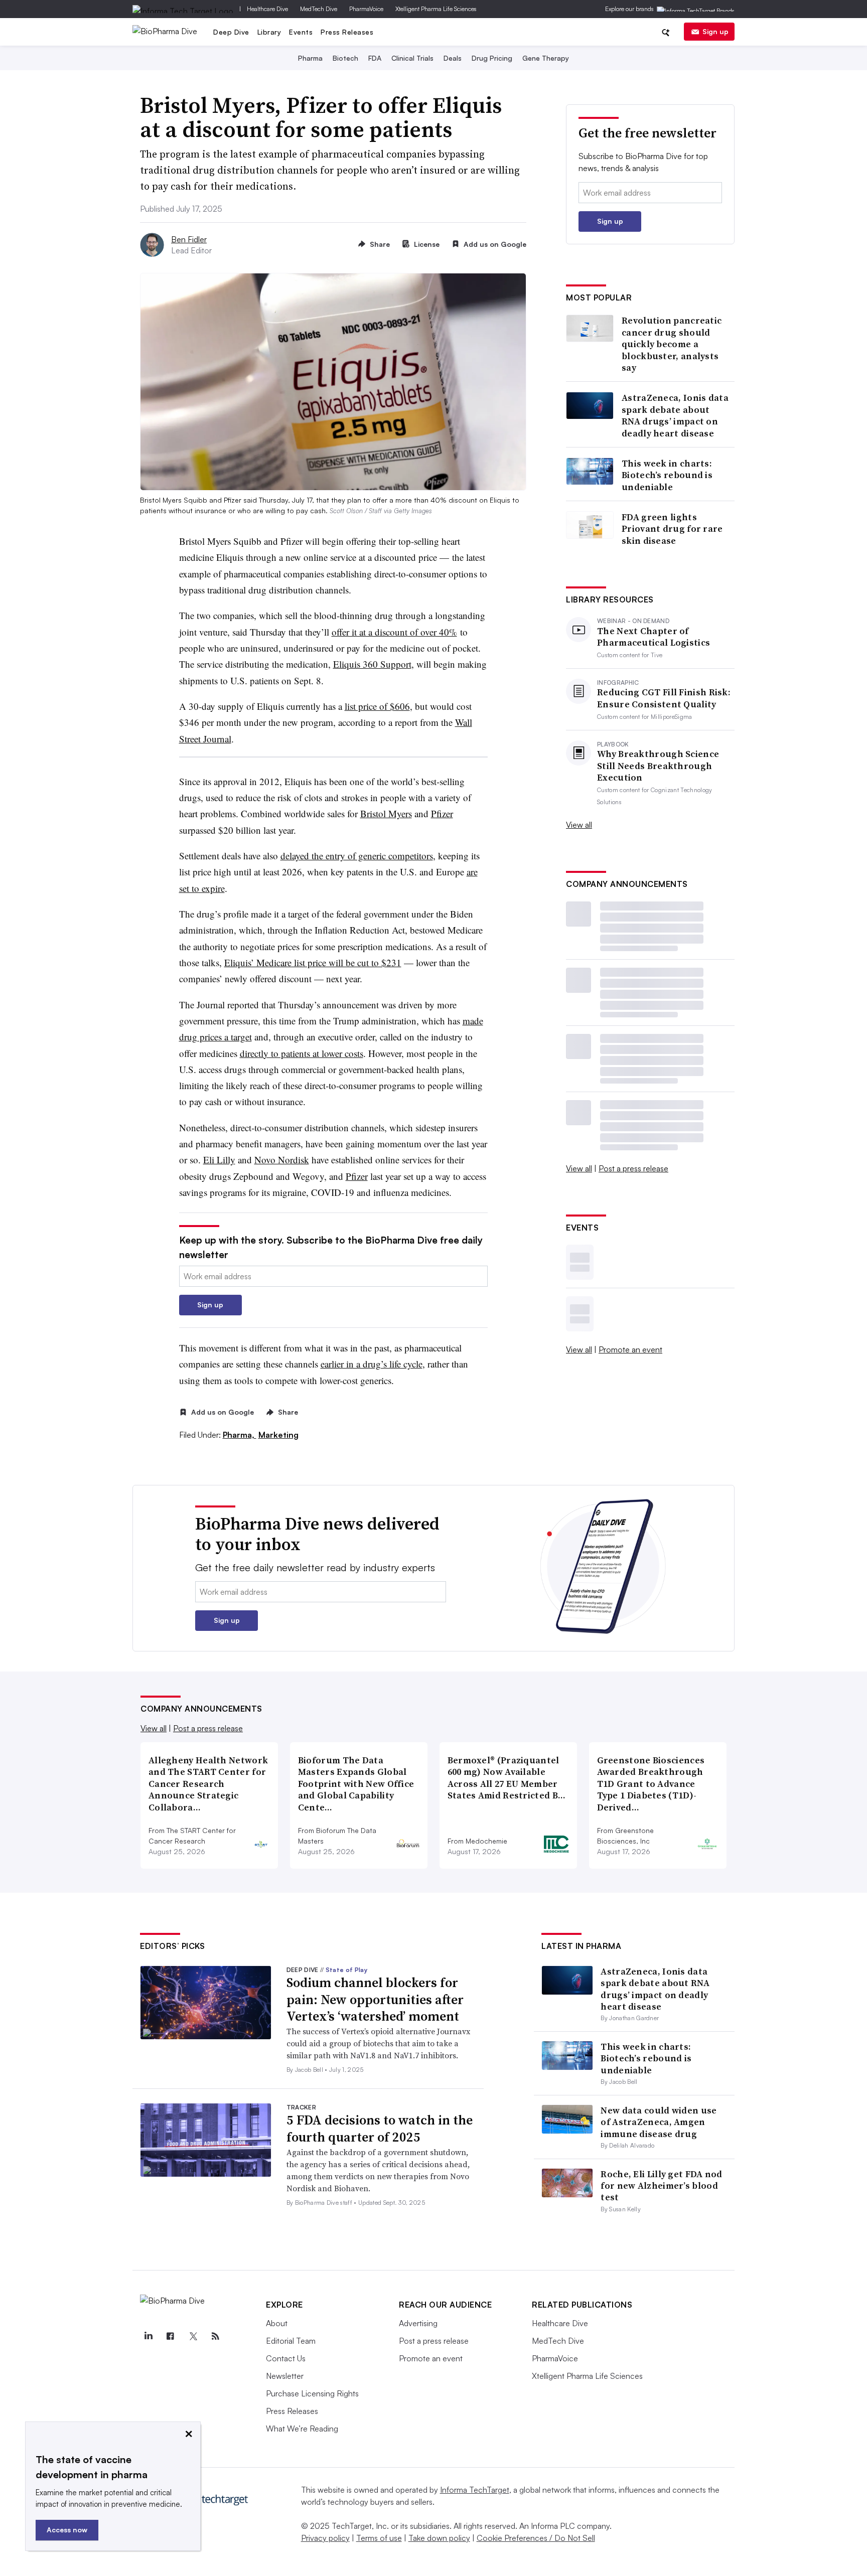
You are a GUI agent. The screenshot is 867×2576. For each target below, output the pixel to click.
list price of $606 (377, 706)
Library (269, 32)
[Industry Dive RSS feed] (215, 2336)
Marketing (278, 1435)
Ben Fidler (189, 239)
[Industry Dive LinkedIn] (148, 2336)
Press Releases (347, 32)
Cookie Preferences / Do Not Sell (536, 2538)
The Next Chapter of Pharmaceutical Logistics (654, 637)
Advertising (418, 2323)
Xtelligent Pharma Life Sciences (436, 9)
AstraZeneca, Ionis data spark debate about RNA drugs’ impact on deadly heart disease (675, 415)
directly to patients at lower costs (302, 1053)
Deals (453, 58)
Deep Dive (231, 32)
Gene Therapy (546, 58)
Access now (67, 2530)
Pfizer (442, 813)
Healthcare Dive (267, 9)
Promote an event (630, 1349)
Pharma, (240, 1435)
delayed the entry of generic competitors (357, 856)
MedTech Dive (319, 9)
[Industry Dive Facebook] (171, 2336)
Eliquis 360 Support (372, 664)
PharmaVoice (366, 9)
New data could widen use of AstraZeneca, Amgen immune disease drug (659, 2122)
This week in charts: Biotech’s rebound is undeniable (667, 475)
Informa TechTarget (475, 2490)
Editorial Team (291, 2341)
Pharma (310, 58)
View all (579, 825)
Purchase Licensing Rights (312, 2393)
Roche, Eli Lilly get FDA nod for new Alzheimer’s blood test (661, 2186)
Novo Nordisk (282, 1160)
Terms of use (379, 2538)
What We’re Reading (302, 2429)
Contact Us (286, 2358)
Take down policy (439, 2538)
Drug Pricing (492, 58)
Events (301, 32)
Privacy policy (325, 2538)
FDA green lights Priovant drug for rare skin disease (672, 529)
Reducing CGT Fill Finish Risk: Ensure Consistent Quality (664, 698)
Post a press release (633, 1168)
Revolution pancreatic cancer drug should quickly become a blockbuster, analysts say (672, 344)
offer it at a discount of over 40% (394, 632)
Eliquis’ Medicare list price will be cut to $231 (313, 962)
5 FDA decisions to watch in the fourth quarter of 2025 (380, 2129)
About (277, 2323)
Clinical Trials (412, 58)
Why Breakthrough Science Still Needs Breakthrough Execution (658, 766)
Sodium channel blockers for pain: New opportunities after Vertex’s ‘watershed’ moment (375, 2000)
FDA (375, 58)
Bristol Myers (386, 813)
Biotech (345, 58)
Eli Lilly (219, 1160)
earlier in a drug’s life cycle (372, 1364)
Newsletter (285, 2376)
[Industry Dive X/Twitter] (193, 2336)
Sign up (715, 31)
